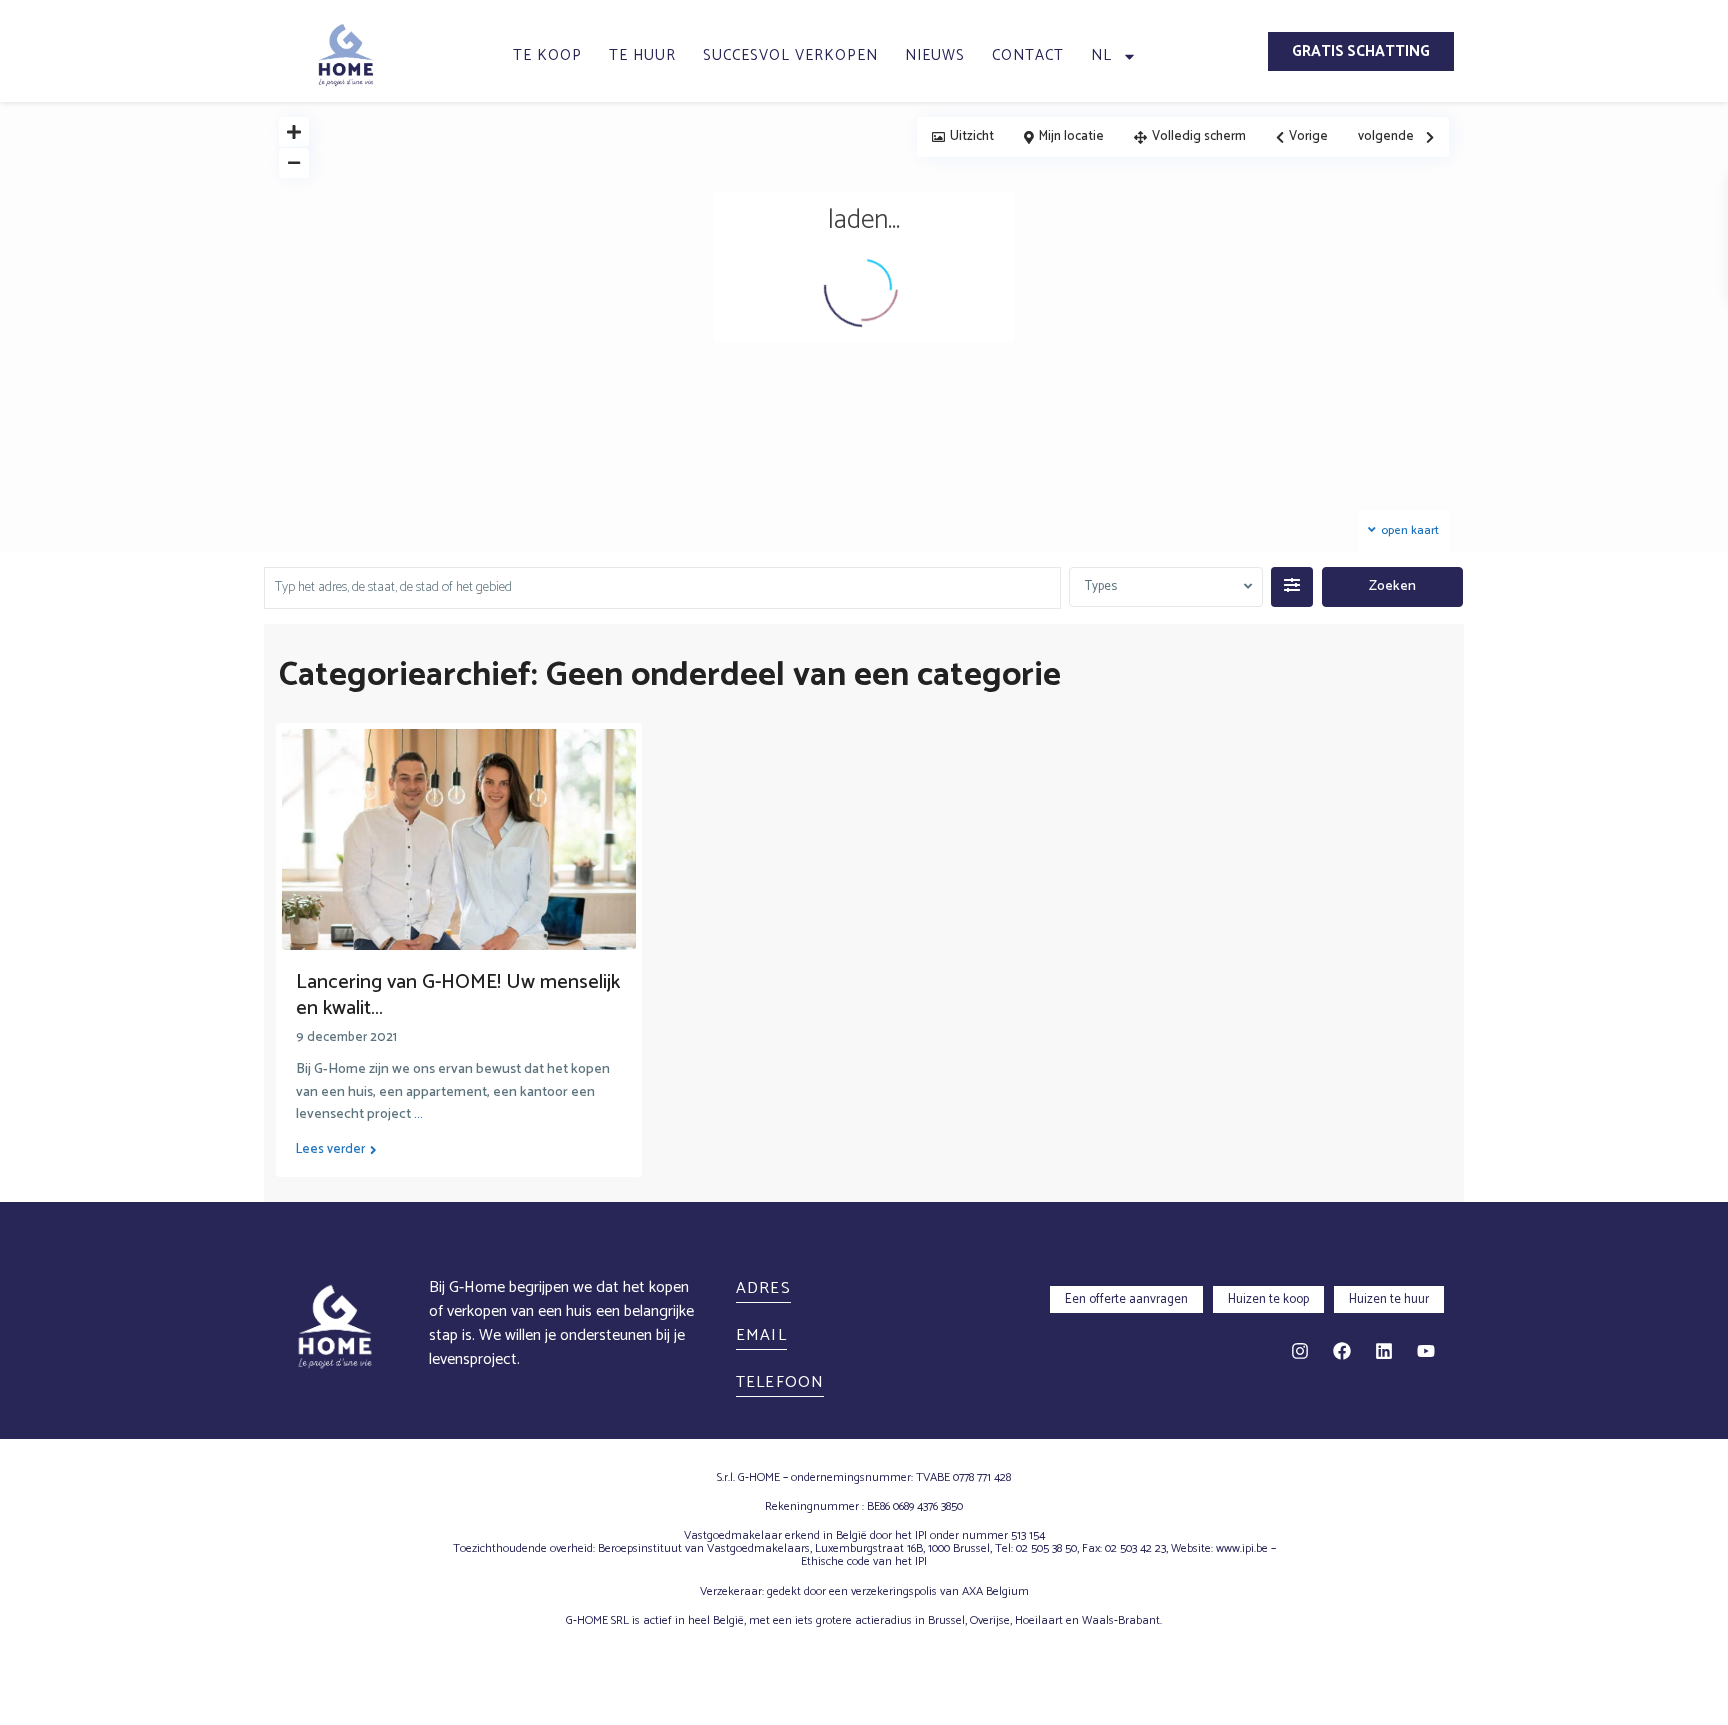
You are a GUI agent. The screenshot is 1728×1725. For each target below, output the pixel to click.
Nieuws (935, 55)
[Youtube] (1426, 1351)
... (418, 1114)
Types (1101, 586)
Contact (1028, 55)
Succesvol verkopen (790, 55)
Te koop (547, 55)
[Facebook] (1342, 1351)
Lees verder (330, 1149)
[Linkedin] (1384, 1351)
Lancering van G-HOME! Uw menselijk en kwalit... (458, 995)
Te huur (642, 55)
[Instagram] (1300, 1351)
